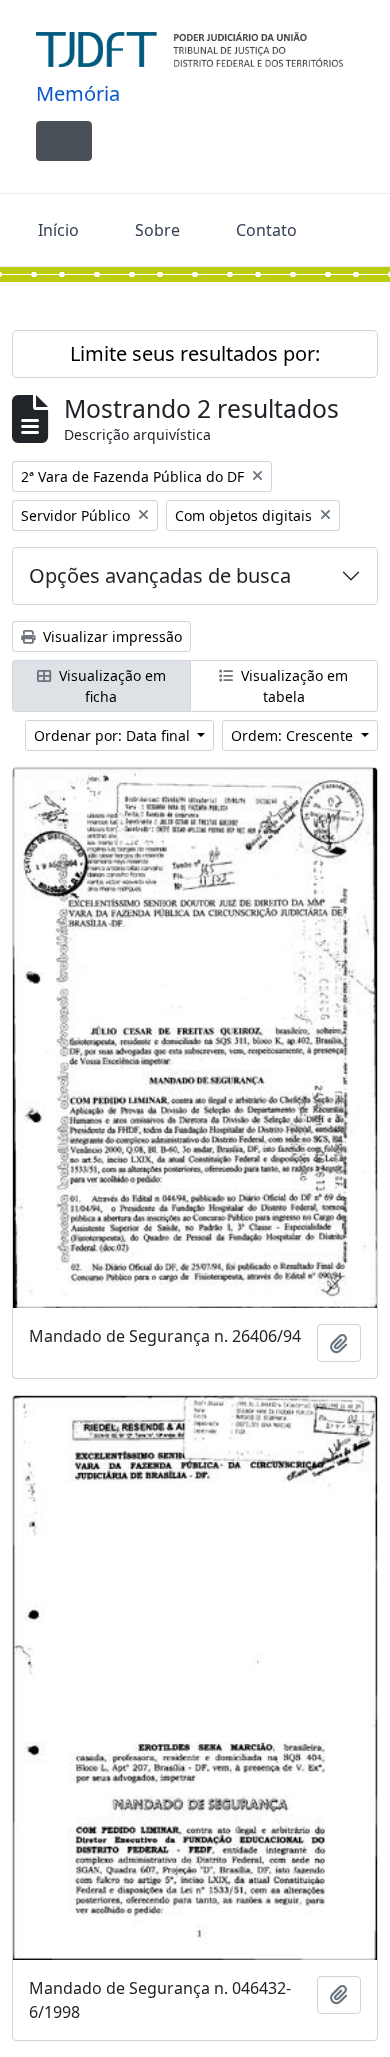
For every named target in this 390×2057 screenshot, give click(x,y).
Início (58, 230)
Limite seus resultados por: (195, 353)
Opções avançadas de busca (160, 575)
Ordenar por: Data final (114, 735)
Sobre (157, 230)
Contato (266, 230)
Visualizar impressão (110, 636)
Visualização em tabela (292, 686)
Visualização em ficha (110, 686)
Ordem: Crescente (294, 735)
